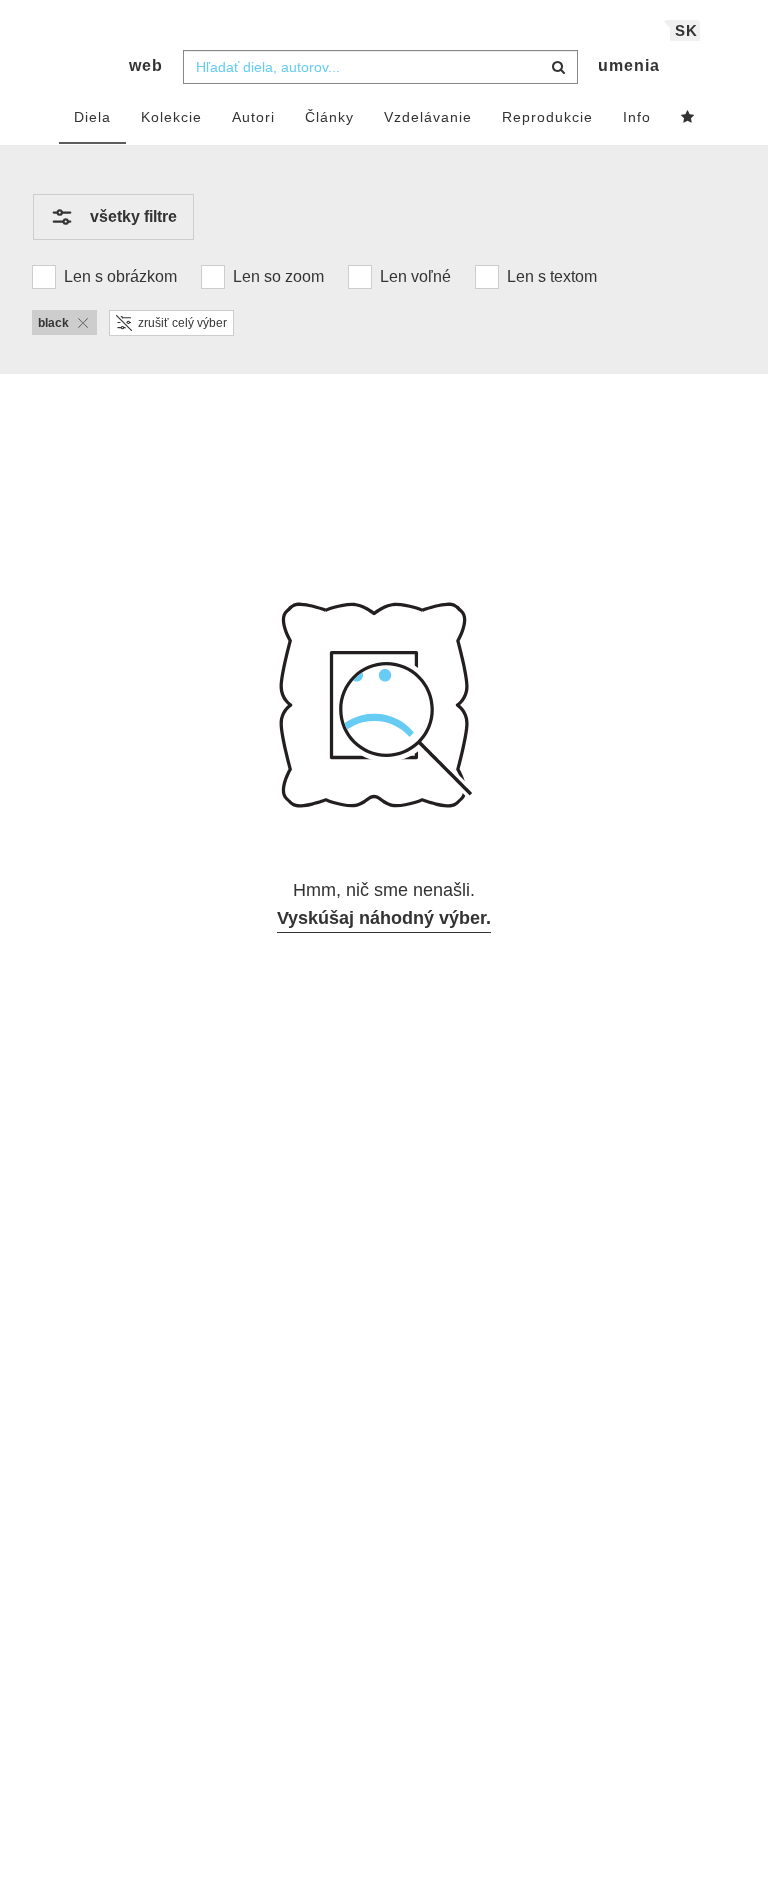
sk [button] (686, 30)
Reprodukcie (547, 117)
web (146, 65)
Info (637, 117)
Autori (253, 117)
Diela (92, 117)
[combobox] (380, 67)
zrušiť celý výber (182, 323)
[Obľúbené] (688, 118)
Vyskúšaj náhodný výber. (384, 918)
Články (329, 117)
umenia (629, 65)
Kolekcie (171, 117)
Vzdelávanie (428, 117)
